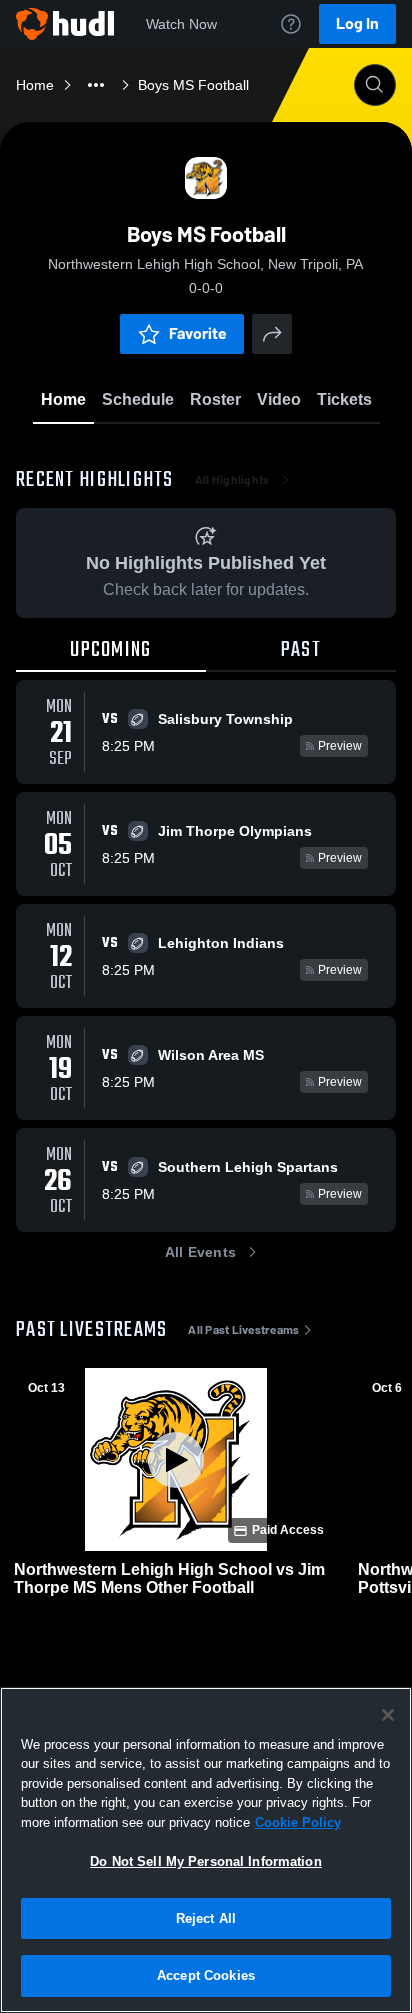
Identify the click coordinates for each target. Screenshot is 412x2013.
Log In (357, 23)
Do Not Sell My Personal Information (206, 1861)
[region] (206, 1850)
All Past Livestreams (243, 1330)
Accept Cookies (206, 1975)
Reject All (206, 1918)
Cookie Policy (298, 1822)
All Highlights (232, 480)
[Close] (388, 1715)
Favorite (198, 333)
